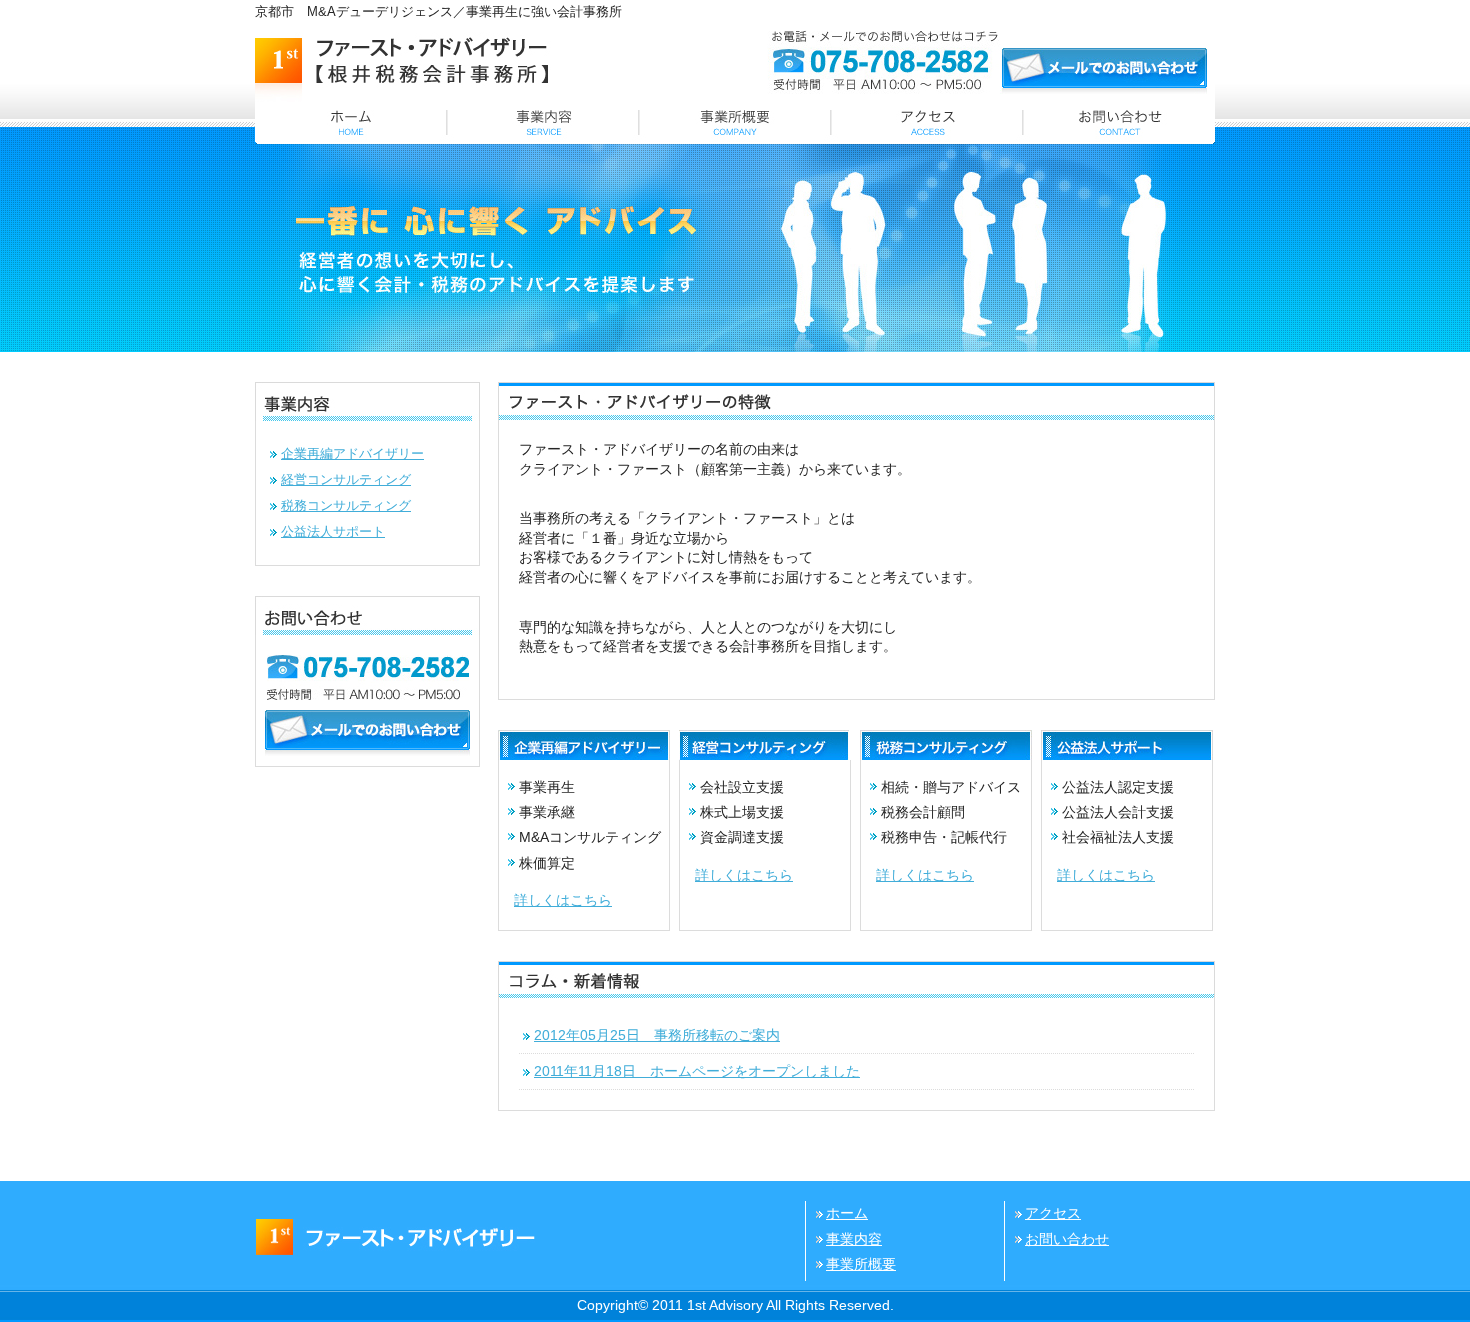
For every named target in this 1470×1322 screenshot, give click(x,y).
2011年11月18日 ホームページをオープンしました (697, 1071)
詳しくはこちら (563, 900)
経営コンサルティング (346, 479)
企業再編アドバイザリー (352, 453)
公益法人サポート (333, 531)
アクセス (1053, 1213)
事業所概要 (861, 1264)
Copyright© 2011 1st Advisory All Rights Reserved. (735, 1305)
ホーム (847, 1213)
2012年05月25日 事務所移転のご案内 (657, 1035)
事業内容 (854, 1239)
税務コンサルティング (346, 505)
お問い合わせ (1067, 1239)
